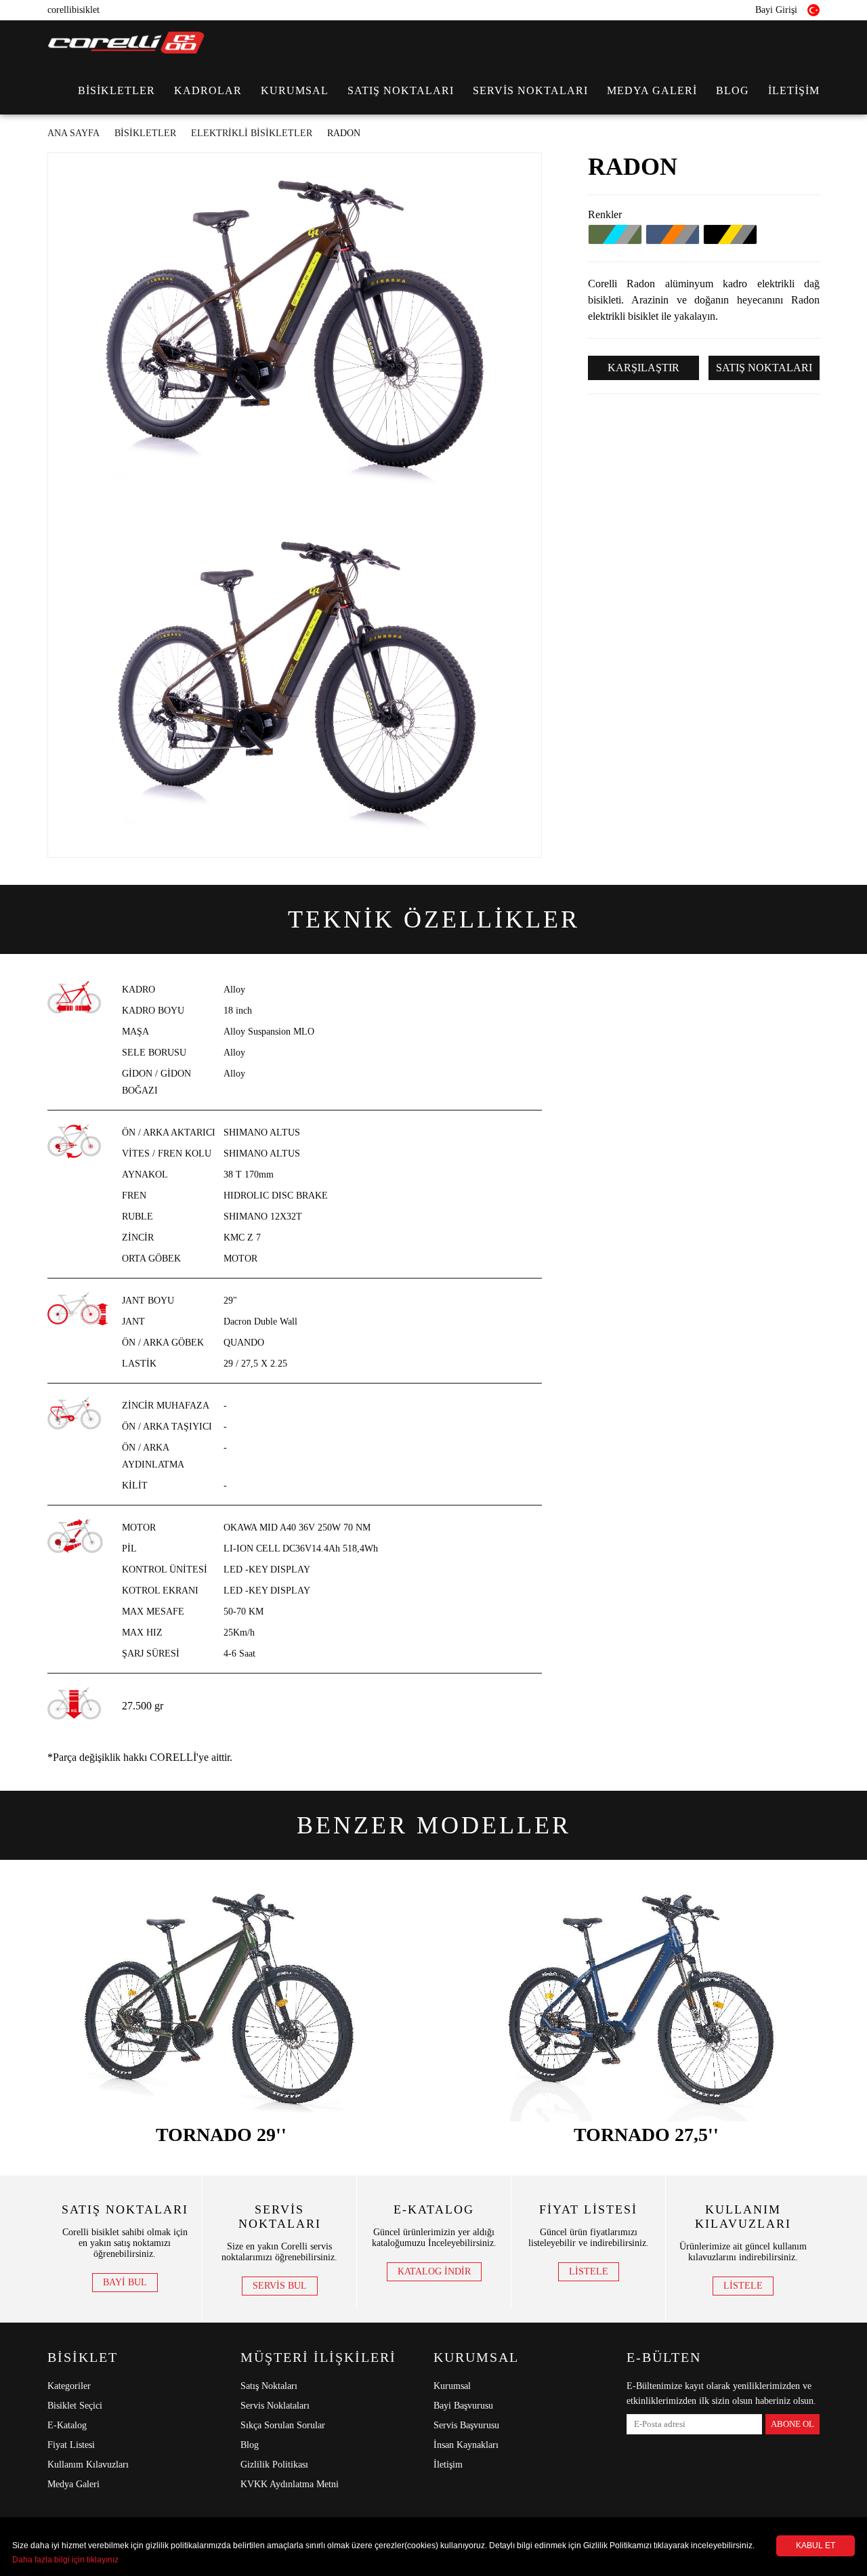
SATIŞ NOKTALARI (401, 90)
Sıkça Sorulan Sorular (283, 2425)
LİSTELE (589, 2271)
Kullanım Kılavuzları (88, 2465)
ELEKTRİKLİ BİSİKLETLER (252, 133)
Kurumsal (452, 2386)
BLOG (733, 90)
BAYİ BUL (125, 2282)
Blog (250, 2445)
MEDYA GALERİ (652, 90)
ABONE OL (792, 2424)
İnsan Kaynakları (466, 2445)
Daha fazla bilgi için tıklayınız (65, 2560)
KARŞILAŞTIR (643, 368)
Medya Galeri (73, 2484)
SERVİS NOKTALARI (530, 90)
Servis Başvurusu (466, 2425)
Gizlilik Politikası (274, 2465)
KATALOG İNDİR (434, 2271)
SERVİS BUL (280, 2286)
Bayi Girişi (776, 10)
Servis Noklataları (275, 2406)
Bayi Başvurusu (463, 2406)
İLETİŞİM (794, 90)
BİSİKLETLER (117, 90)
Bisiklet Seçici (75, 2406)
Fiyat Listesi (71, 2445)
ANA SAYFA (73, 133)
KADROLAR (208, 90)
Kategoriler (69, 2386)
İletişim (448, 2465)
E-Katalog (67, 2425)
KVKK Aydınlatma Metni (290, 2484)
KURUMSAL (295, 90)
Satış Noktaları (269, 2386)
